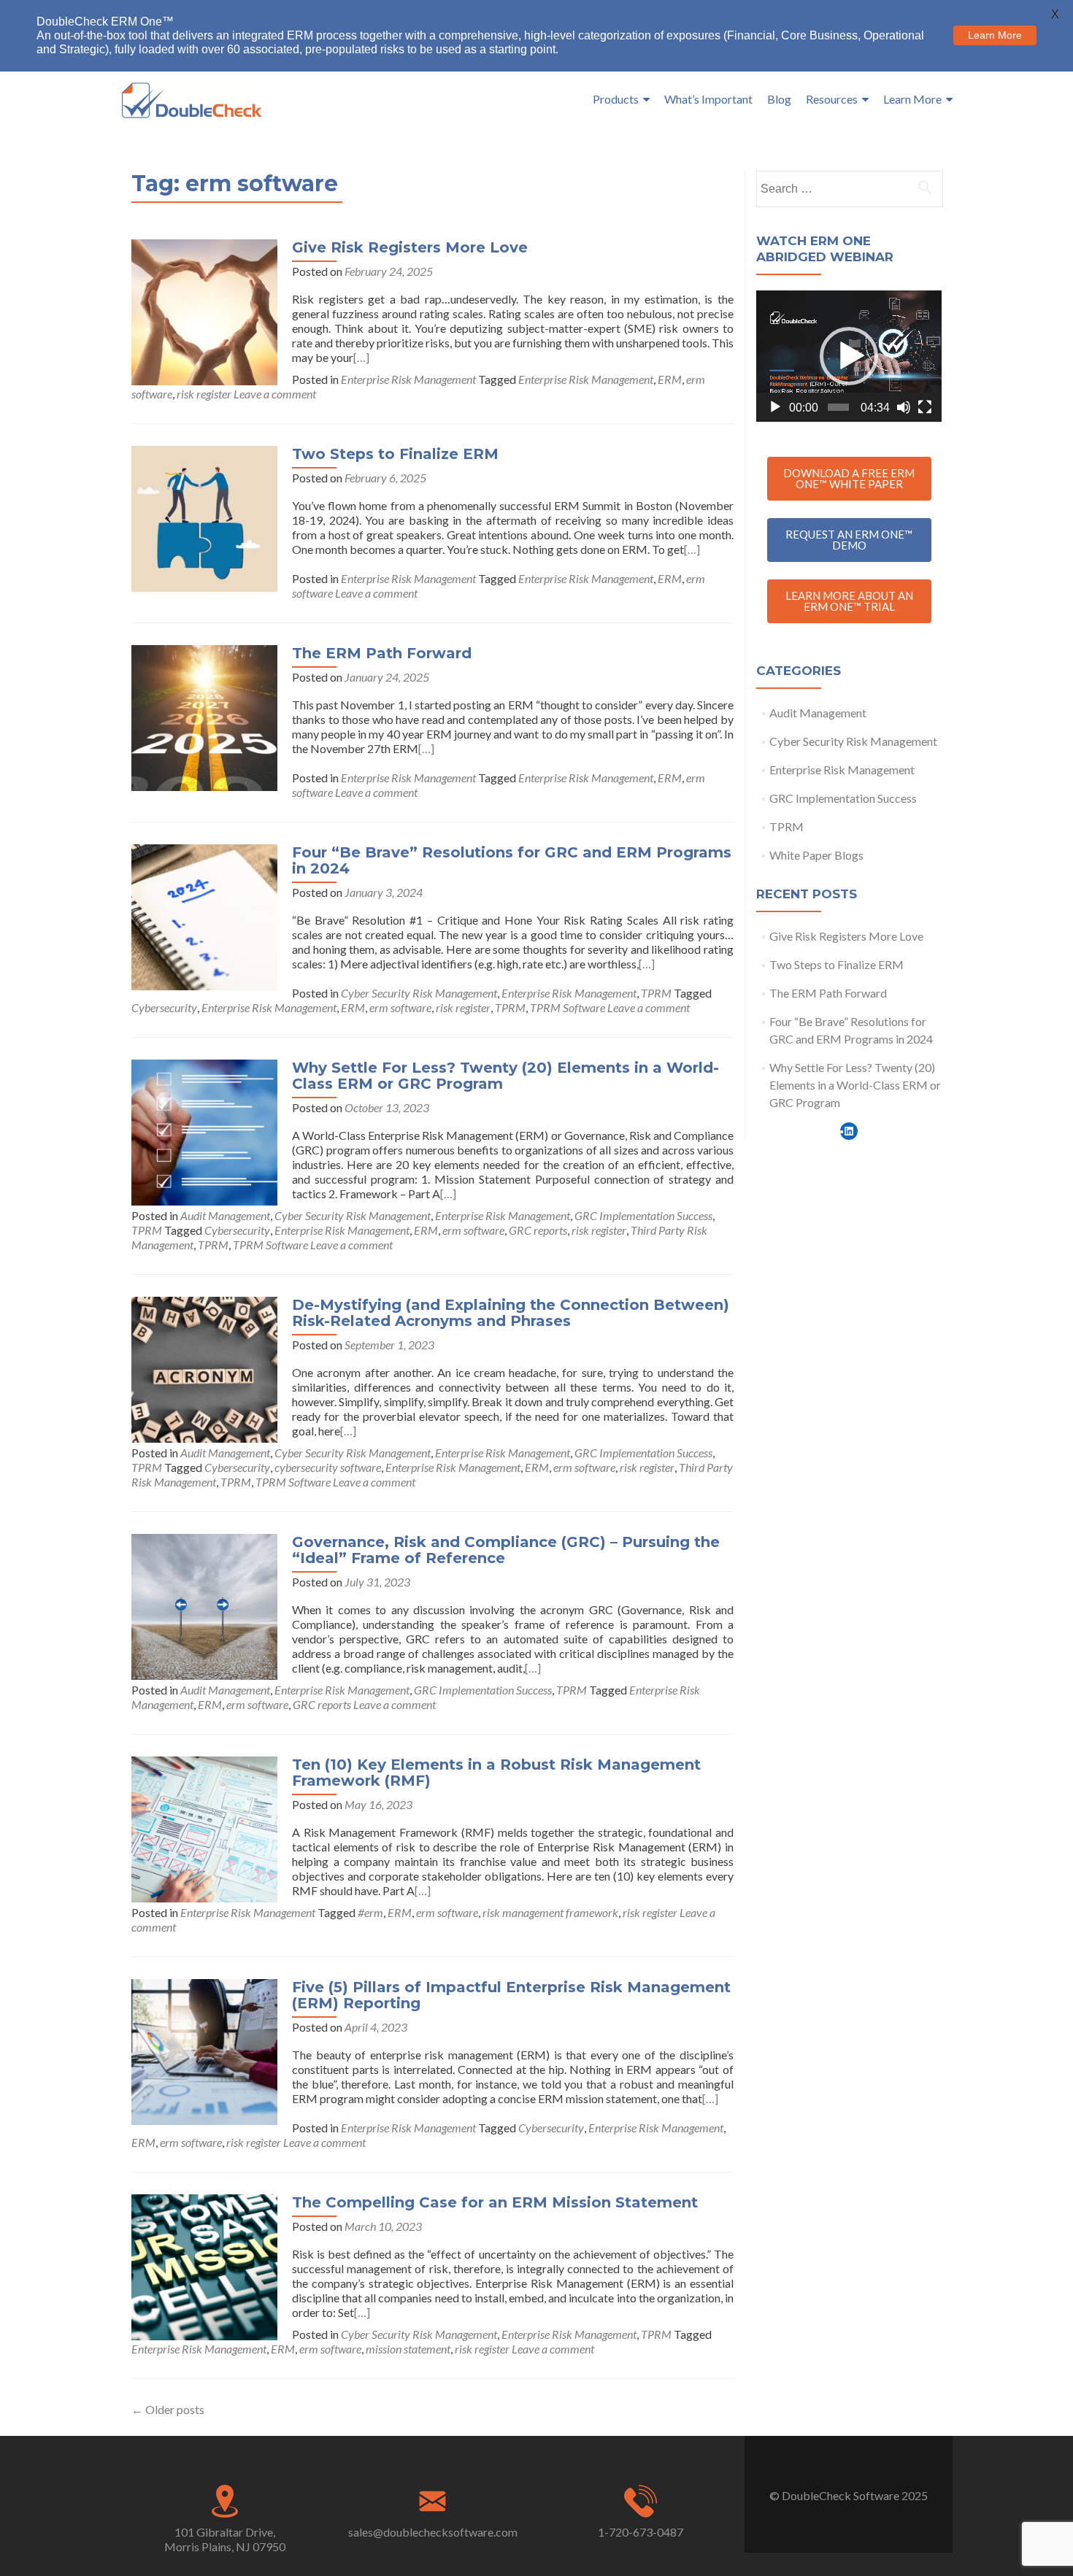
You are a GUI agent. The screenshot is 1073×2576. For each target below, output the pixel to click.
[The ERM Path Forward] (204, 716)
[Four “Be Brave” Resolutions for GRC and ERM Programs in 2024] (204, 915)
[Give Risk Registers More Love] (204, 311)
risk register (204, 394)
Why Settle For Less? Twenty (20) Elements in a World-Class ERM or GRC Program (505, 1076)
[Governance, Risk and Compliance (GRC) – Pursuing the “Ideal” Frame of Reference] (204, 1605)
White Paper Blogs (816, 855)
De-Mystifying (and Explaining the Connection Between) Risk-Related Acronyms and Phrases (511, 1313)
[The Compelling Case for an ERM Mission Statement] (204, 2265)
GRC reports (538, 1230)
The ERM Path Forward (382, 653)
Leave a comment (275, 394)
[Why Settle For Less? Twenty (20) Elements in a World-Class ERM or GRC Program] (204, 1131)
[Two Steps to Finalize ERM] (204, 517)
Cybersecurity (164, 1007)
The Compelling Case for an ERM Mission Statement (495, 2202)
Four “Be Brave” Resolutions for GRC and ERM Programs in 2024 (512, 860)
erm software (400, 1007)
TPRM (656, 993)
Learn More (912, 99)
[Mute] (904, 407)
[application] (849, 356)
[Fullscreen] (925, 407)
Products (616, 99)
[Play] (775, 407)
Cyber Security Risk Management (419, 993)
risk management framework (550, 1912)
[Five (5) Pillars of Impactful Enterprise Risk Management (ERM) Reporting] (204, 2050)
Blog (779, 99)
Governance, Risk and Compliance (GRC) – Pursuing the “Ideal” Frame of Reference (506, 1550)
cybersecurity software (328, 1467)
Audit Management (225, 1215)
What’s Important (708, 99)
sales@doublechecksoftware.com (433, 2532)
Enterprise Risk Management (408, 379)
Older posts (168, 2409)
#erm (370, 1912)
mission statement (408, 2349)
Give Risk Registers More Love (410, 247)
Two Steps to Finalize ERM (395, 454)
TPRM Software (568, 1007)
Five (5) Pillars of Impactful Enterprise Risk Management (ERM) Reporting (511, 1995)
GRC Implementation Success (643, 1215)
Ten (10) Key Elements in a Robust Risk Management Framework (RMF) (496, 1773)
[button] (849, 356)
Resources (832, 99)
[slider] (838, 407)
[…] (361, 357)
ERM (670, 379)
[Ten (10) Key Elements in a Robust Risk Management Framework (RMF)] (204, 1828)
